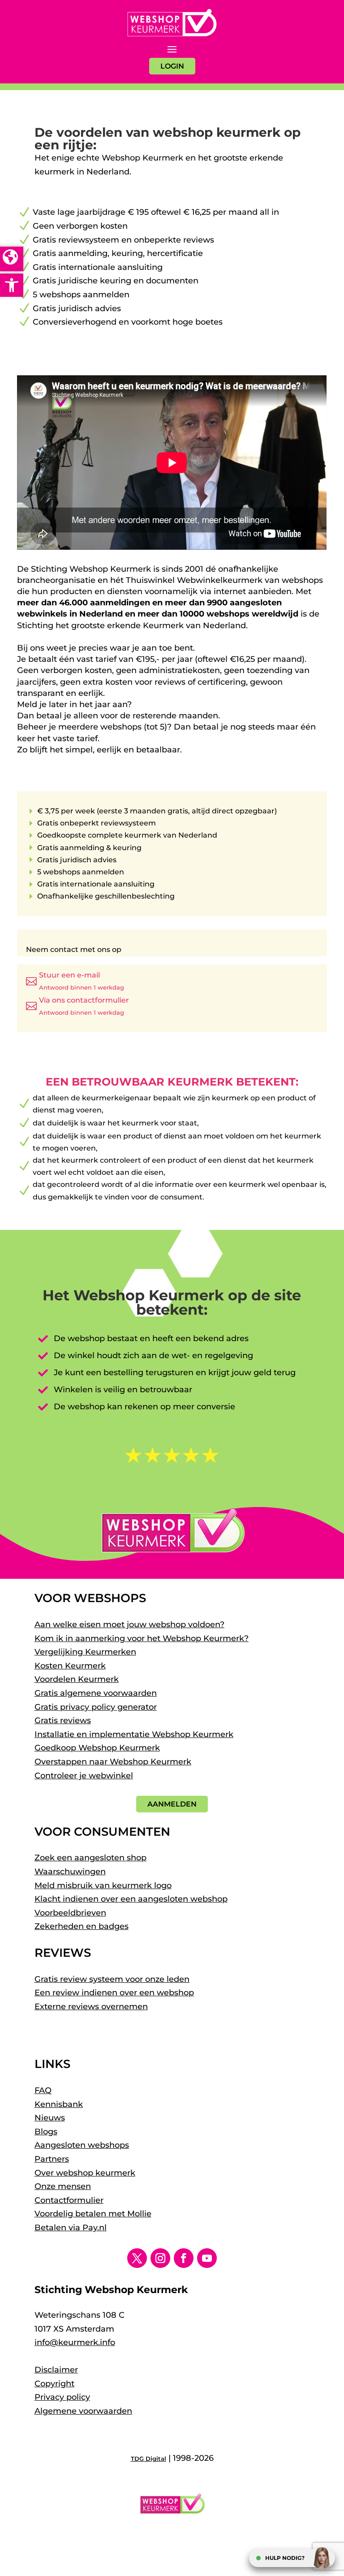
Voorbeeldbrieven (70, 1913)
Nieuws (50, 2118)
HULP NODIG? (285, 2558)
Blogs (46, 2132)
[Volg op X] (137, 2258)
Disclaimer (56, 2370)
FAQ (43, 2090)
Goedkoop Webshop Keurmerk (97, 1748)
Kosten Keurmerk (70, 1666)
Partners (52, 2159)
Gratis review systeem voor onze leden (112, 1979)
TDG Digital (148, 2459)
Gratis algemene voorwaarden (96, 1693)
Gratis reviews (63, 1720)
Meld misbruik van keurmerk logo (103, 1885)
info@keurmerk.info (75, 2342)
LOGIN (172, 66)
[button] (12, 285)
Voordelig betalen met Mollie (93, 2214)
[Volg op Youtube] (207, 2258)
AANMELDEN (172, 1804)
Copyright (54, 2384)
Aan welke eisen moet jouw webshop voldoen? (129, 1625)
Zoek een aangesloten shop (90, 1858)
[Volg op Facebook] (184, 2258)
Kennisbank (59, 2104)
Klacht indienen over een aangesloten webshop (131, 1899)
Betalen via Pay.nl (71, 2228)
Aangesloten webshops (82, 2145)
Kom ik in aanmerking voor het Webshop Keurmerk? (142, 1638)
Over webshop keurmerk (85, 2173)
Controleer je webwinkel (84, 1776)
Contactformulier (69, 2200)
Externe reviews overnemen (91, 2007)
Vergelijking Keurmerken (85, 1652)
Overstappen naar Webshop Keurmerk (113, 1762)
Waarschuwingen (70, 1872)
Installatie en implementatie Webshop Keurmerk (134, 1734)
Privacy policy (62, 2397)
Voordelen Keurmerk (77, 1679)
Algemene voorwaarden (83, 2411)
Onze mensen (63, 2186)
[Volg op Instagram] (160, 2258)
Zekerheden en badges (82, 1926)
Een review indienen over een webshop (114, 1993)
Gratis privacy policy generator (96, 1707)
